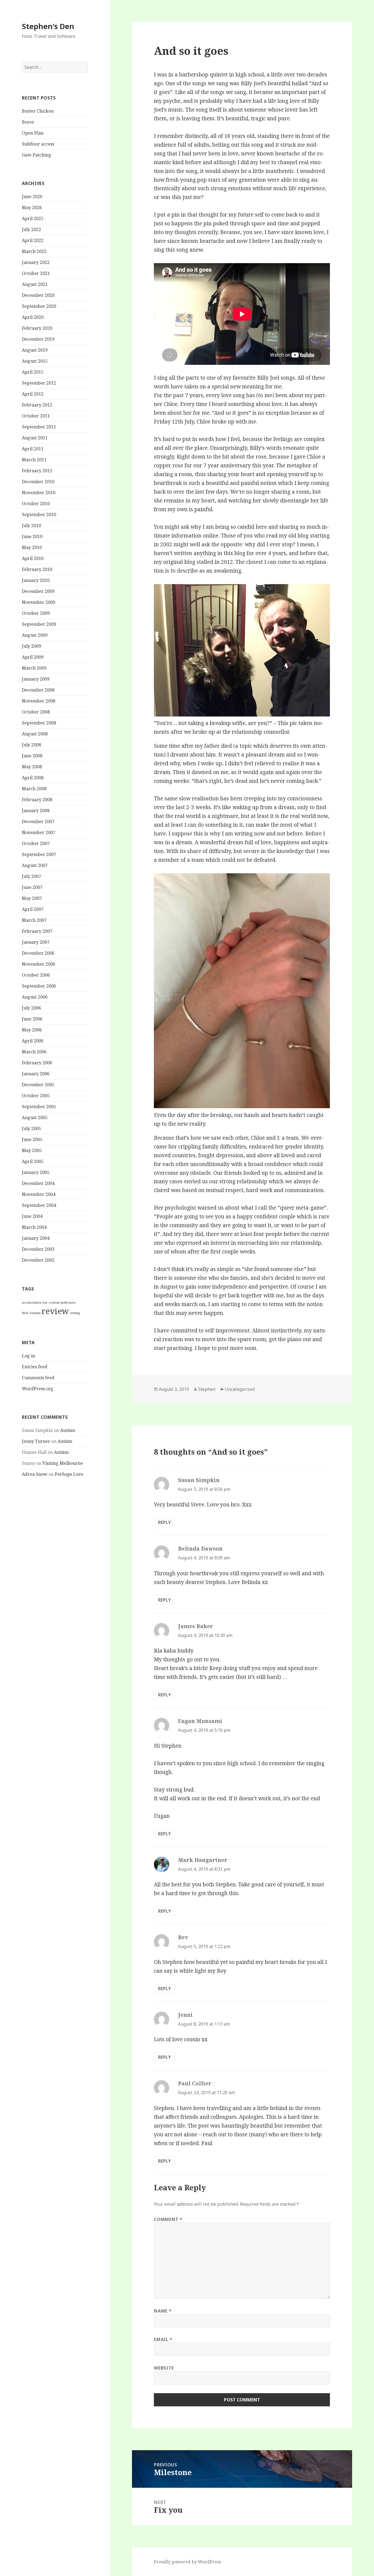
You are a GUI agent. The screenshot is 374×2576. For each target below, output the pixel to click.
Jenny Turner (36, 1441)
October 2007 (36, 843)
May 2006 (32, 1030)
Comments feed (38, 1378)
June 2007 (32, 887)
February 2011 (37, 471)
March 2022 (34, 251)
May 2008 (32, 767)
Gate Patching (37, 155)
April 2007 (33, 909)
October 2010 (36, 504)
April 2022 (33, 240)
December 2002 (38, 1260)
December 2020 (38, 295)
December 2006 (38, 953)
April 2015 (33, 372)
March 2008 (34, 789)
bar (45, 1303)
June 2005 (32, 1139)
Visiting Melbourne (63, 1463)
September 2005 (39, 1107)
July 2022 (31, 229)
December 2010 (38, 482)
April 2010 (33, 558)
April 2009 (33, 657)
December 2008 (38, 690)
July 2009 (31, 646)
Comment (168, 2219)
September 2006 (39, 986)
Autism (68, 1430)
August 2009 (35, 635)
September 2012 (39, 383)
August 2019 (35, 350)
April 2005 (33, 1161)
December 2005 (38, 1085)
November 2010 (39, 493)
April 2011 (33, 449)
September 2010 (39, 514)
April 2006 (33, 1041)
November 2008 (39, 701)
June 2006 (32, 1019)
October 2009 (36, 613)
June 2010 (32, 536)
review (55, 1311)
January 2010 (36, 580)
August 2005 (35, 1118)
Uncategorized (240, 1389)
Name (163, 2311)
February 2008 (37, 800)
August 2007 (35, 865)
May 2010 (32, 547)
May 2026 (32, 207)
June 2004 (32, 1216)
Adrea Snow (35, 1474)
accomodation (32, 1303)
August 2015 (35, 361)
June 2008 (32, 756)
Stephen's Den (48, 26)
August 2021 (35, 284)
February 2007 (37, 931)
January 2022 (36, 262)
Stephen (207, 1389)
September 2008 (39, 723)
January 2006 (36, 1074)
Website (164, 2368)
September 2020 (39, 306)
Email (163, 2339)
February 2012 (37, 405)
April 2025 (33, 218)
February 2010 (37, 569)
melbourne (68, 1303)
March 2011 (34, 460)
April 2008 (33, 778)
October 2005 (36, 1096)
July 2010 (31, 525)
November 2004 (39, 1194)
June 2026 (32, 197)
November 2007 (39, 832)
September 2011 (39, 427)
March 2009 (34, 668)
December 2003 (38, 1249)
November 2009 (39, 602)
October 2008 (36, 712)
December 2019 (38, 339)
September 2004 (39, 1205)
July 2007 (31, 876)
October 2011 (36, 416)
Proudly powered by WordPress (187, 2562)
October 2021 (36, 273)
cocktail (54, 1303)
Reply (164, 1522)
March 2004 (34, 1227)
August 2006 (35, 997)
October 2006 (36, 975)
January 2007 (36, 942)
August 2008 (35, 734)
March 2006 (34, 1052)
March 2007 (34, 920)
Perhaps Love (69, 1474)
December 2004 (38, 1183)
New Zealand (31, 1313)
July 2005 (31, 1128)
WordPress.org (38, 1389)
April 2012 (33, 394)
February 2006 (37, 1063)
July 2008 (31, 745)
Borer (28, 122)
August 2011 (35, 438)
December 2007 (38, 821)
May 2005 (32, 1150)
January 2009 (36, 679)
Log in (28, 1356)
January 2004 (36, 1238)
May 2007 (32, 898)
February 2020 (37, 328)
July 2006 (31, 1008)
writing (75, 1313)
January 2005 (36, 1172)
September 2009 (39, 624)
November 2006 (39, 964)
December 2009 (38, 591)
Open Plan (33, 133)
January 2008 (36, 811)
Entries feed (35, 1367)
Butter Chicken (38, 111)
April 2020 (33, 317)
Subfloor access (38, 144)
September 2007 (39, 854)
